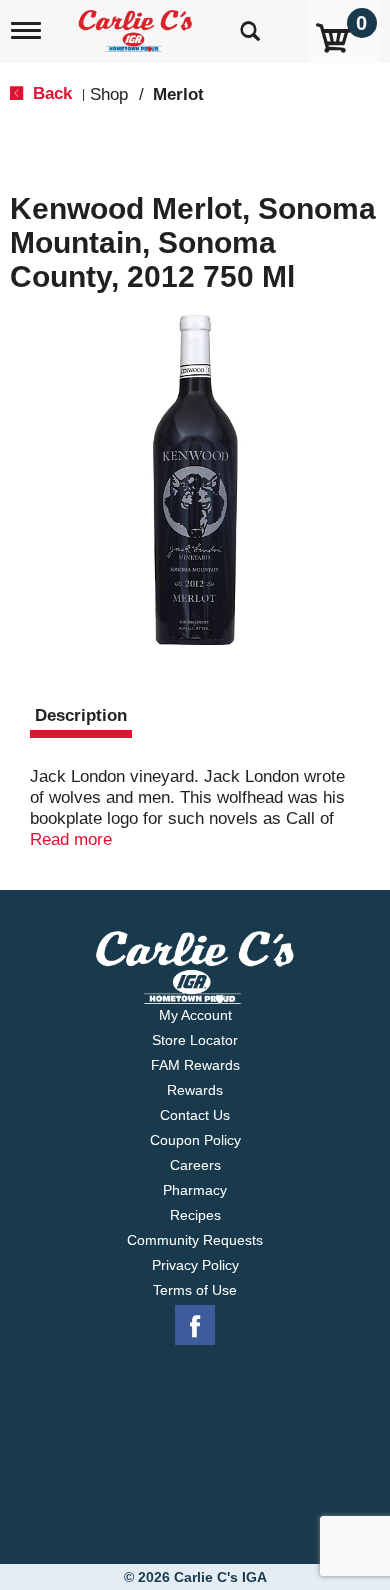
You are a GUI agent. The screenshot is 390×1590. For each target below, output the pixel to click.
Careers (195, 1165)
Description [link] (81, 715)
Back (50, 93)
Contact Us (195, 1115)
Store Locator (195, 1040)
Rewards (195, 1090)
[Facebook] (195, 1326)
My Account (195, 1015)
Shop (109, 94)
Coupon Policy (195, 1140)
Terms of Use (195, 1290)
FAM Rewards (195, 1065)
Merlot (178, 94)
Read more (71, 839)
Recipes (195, 1215)
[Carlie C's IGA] (137, 24)
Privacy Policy (195, 1265)
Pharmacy (195, 1190)
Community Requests (195, 1240)
